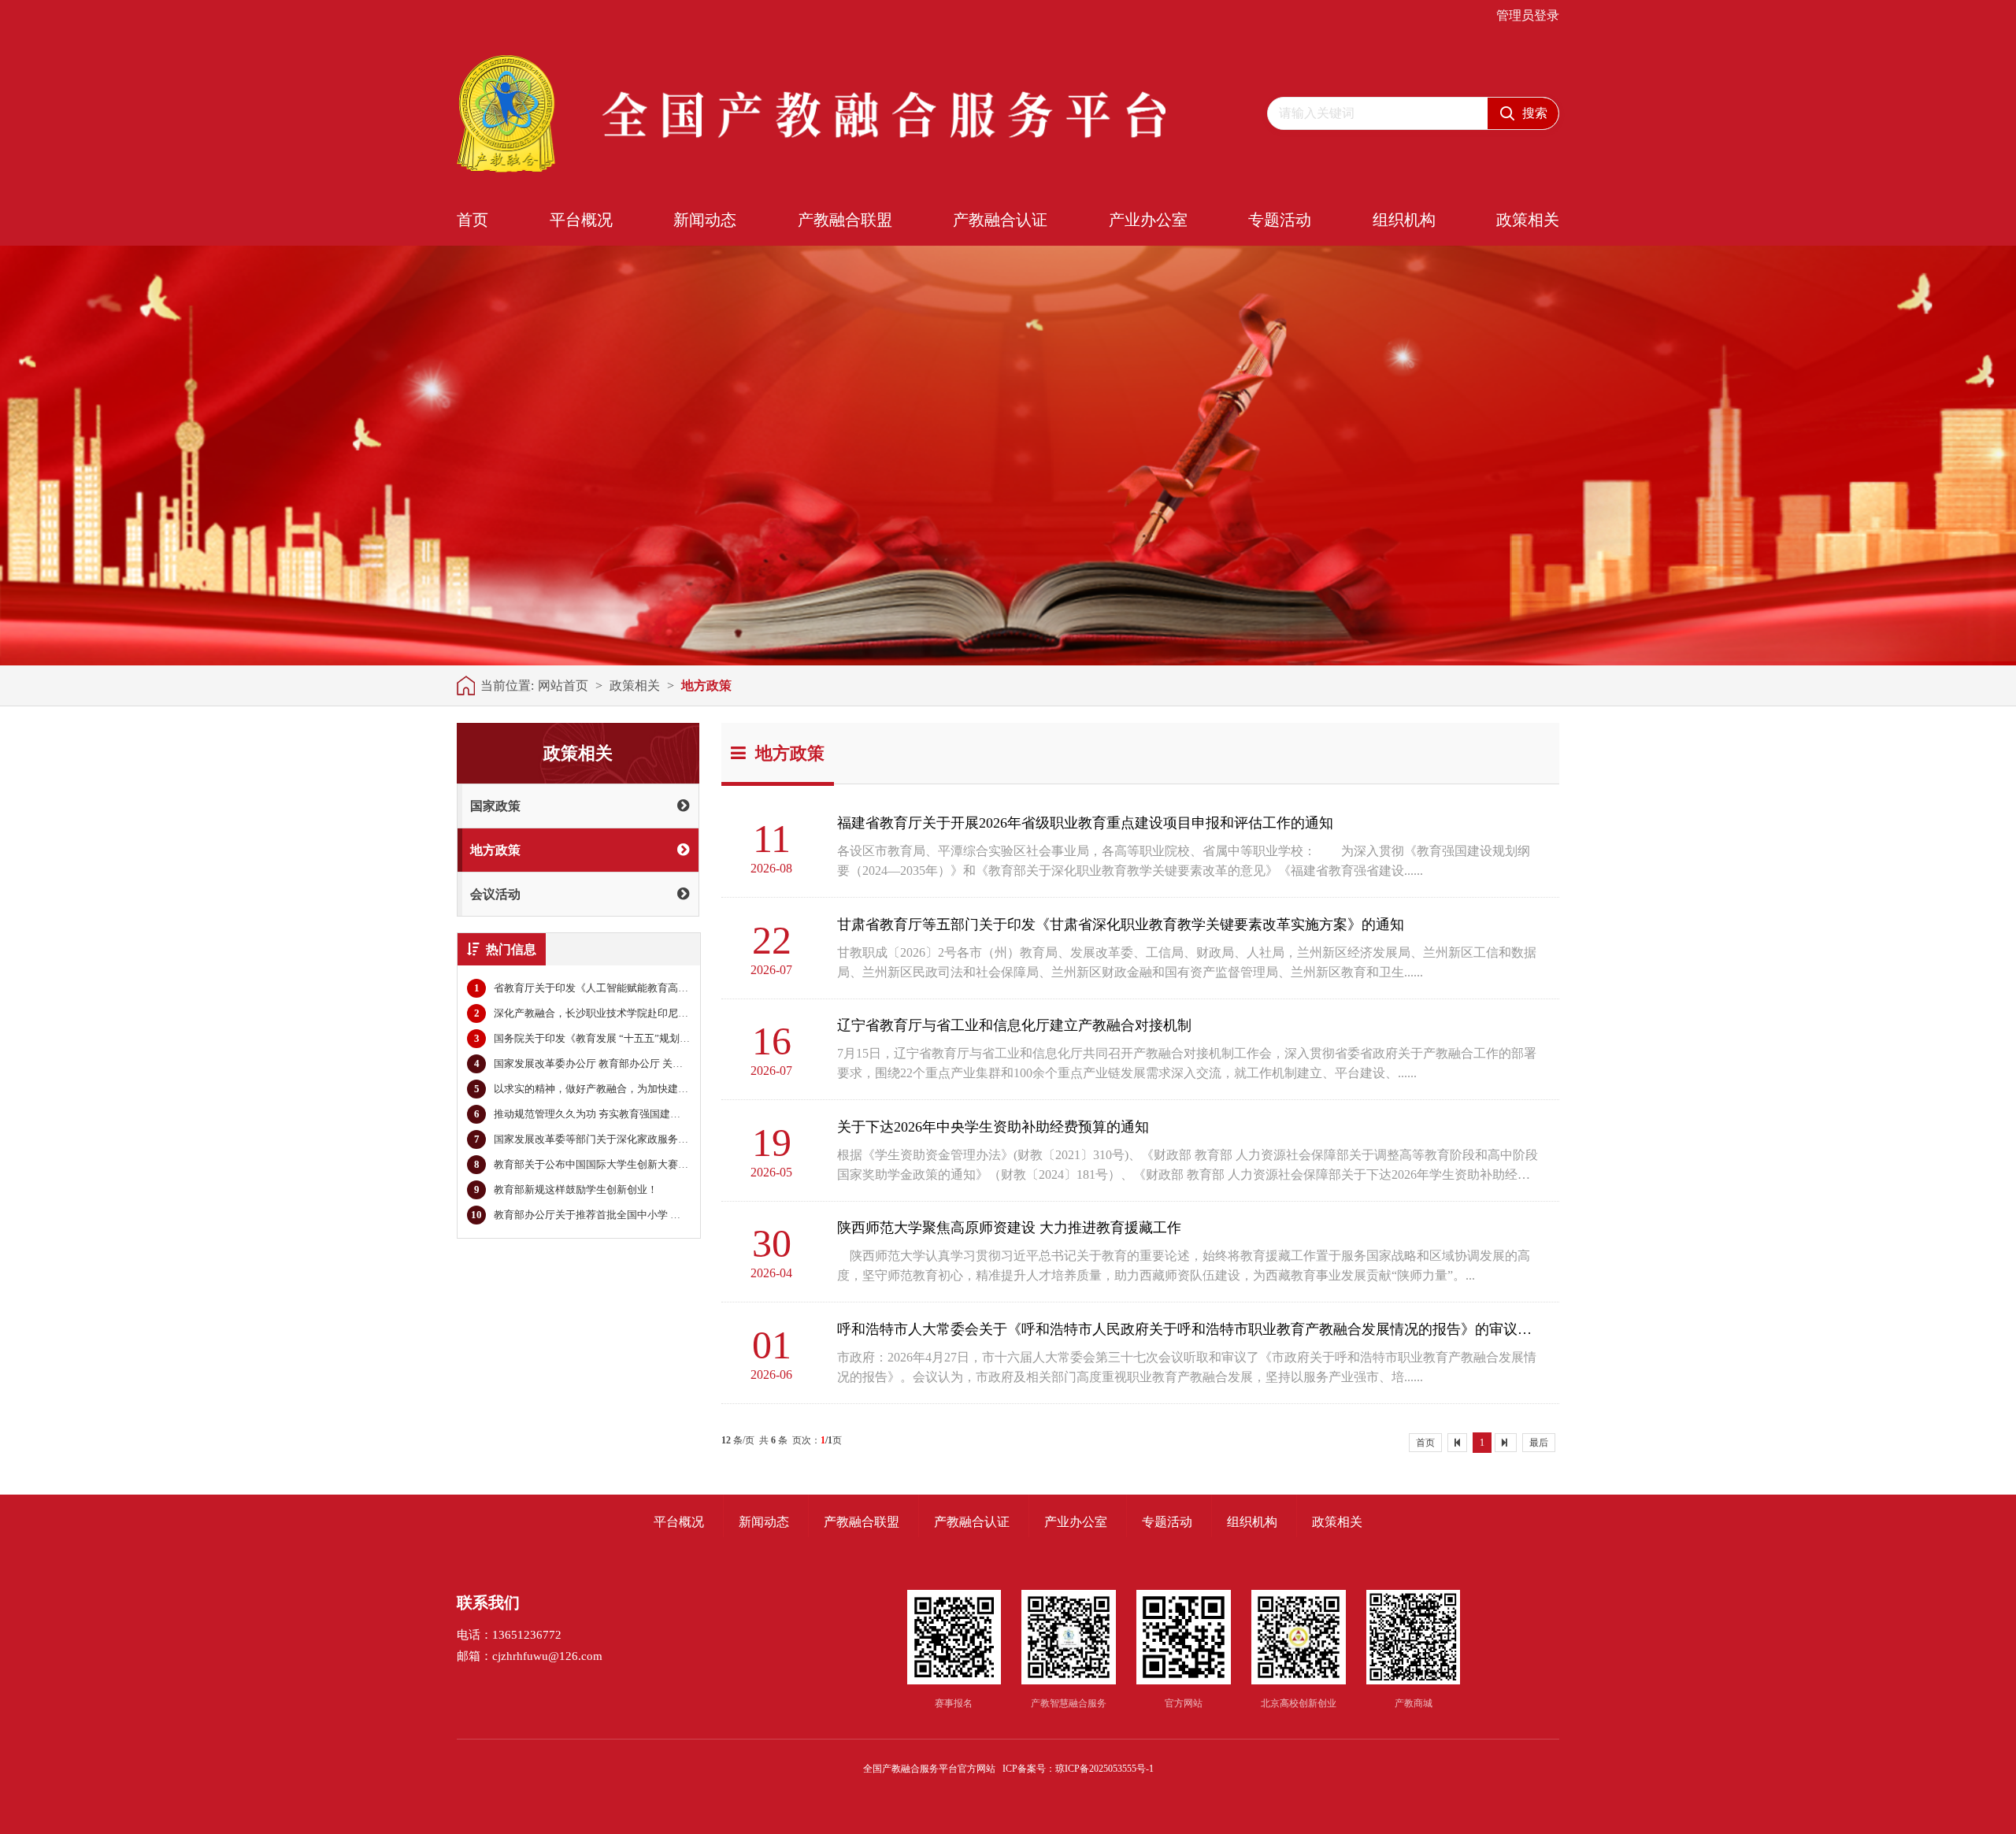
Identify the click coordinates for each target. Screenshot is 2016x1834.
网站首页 (563, 685)
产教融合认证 (1000, 220)
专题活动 (1280, 220)
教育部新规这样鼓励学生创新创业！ (566, 1189)
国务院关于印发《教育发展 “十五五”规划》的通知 (597, 1038)
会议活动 (495, 894)
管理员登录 (1528, 16)
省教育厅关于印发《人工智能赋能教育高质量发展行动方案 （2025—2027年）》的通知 (681, 988)
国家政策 (495, 806)
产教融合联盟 (845, 220)
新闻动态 (705, 220)
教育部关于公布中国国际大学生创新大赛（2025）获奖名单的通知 (633, 1164)
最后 (1539, 1443)
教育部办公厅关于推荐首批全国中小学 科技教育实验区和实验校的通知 (642, 1215)
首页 (472, 220)
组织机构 (1404, 220)
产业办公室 (1148, 220)
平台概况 (581, 220)
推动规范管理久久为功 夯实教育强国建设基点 (587, 1114)
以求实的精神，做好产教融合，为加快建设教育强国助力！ (617, 1089)
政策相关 (1528, 220)
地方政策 (706, 685)
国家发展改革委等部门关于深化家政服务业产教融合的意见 (617, 1139)
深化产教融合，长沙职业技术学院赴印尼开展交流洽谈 (607, 1013)
